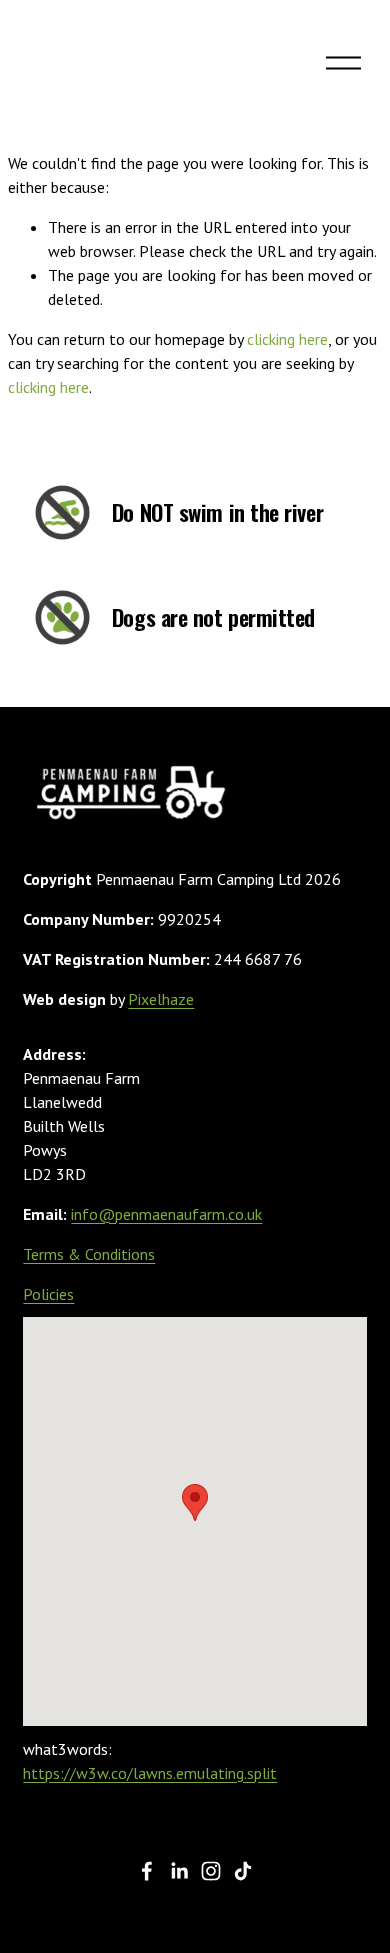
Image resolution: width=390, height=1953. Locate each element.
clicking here (287, 339)
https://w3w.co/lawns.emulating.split (150, 1773)
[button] (195, 1502)
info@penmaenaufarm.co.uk (166, 1214)
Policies (48, 1294)
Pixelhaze (161, 999)
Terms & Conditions (89, 1254)
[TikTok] (243, 1871)
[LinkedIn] (179, 1871)
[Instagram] (211, 1871)
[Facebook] (147, 1871)
